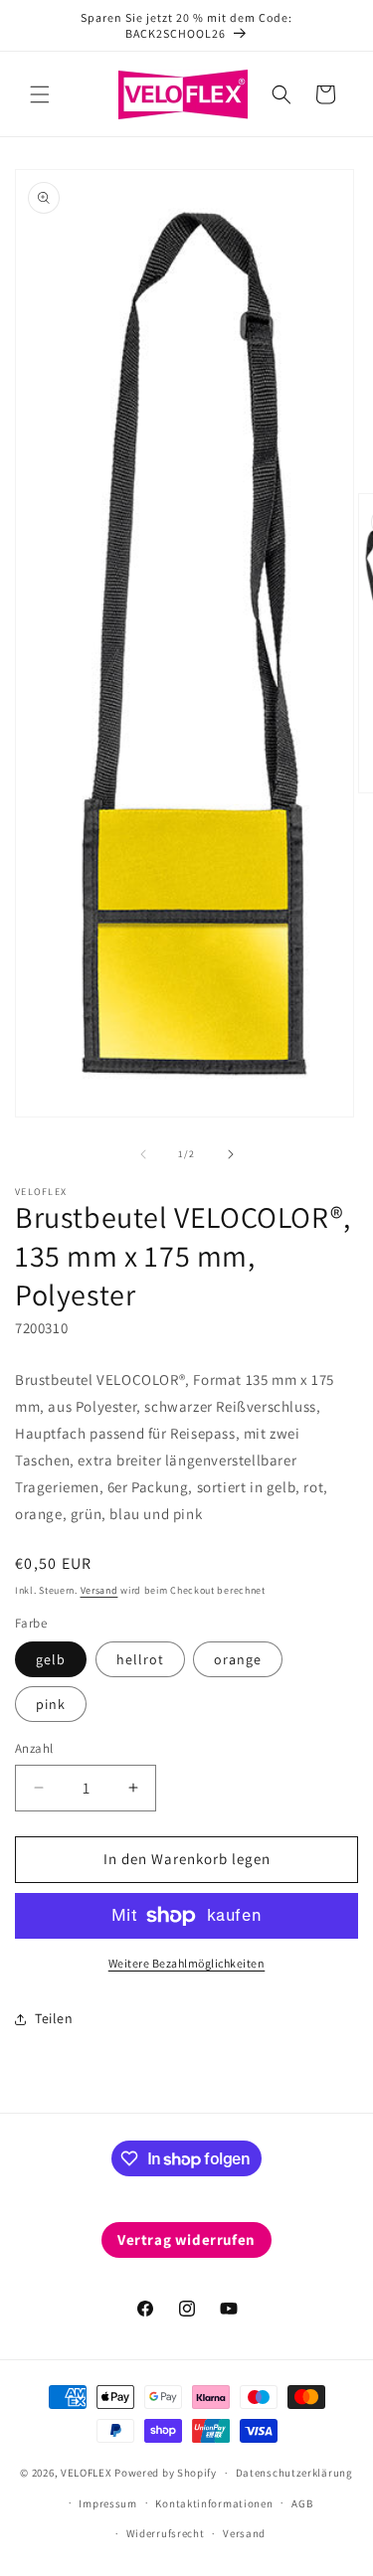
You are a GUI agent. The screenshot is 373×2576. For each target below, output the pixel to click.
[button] (40, 94)
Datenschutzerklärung (294, 2473)
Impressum (107, 2503)
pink (51, 1704)
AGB (302, 2503)
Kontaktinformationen (214, 2503)
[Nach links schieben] (143, 1154)
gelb (51, 1659)
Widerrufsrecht (166, 2533)
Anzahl (34, 1748)
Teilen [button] (54, 2018)
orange (238, 1659)
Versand (99, 1590)
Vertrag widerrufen (186, 2239)
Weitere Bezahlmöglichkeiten (187, 1963)
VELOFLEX (87, 2473)
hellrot (140, 1659)
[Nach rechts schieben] (231, 1154)
